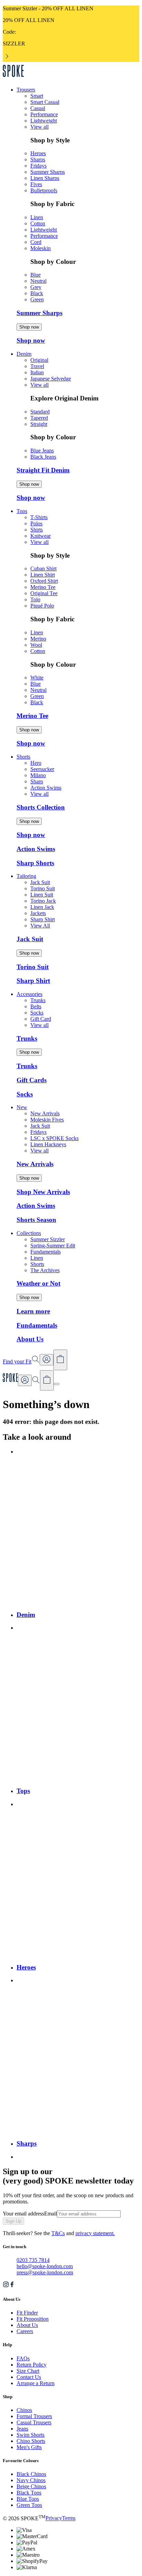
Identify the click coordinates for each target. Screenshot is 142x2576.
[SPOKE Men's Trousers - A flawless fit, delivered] (13, 78)
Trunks (38, 1000)
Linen (37, 217)
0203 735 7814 (33, 2260)
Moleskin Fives (47, 1120)
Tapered (39, 418)
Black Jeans (43, 457)
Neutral (38, 281)
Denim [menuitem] (24, 354)
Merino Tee (43, 587)
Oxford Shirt (44, 581)
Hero (36, 763)
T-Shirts (39, 517)
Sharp (37, 781)
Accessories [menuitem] (29, 994)
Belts (36, 1006)
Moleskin (40, 248)
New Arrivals (45, 1113)
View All (40, 926)
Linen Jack (42, 907)
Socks (37, 1013)
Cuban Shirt (43, 568)
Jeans (22, 2429)
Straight (39, 424)
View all (39, 127)
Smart (37, 96)
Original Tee (44, 593)
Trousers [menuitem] (26, 90)
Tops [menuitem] (22, 511)
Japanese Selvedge (51, 379)
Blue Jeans (42, 450)
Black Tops (29, 2493)
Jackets (38, 913)
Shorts (37, 1264)
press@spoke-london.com (45, 2272)
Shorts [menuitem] (23, 757)
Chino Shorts (31, 2441)
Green (37, 299)
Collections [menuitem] (29, 1233)
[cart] (47, 1381)
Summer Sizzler (48, 1239)
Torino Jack (43, 901)
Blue (35, 275)
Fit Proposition (33, 2319)
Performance (44, 114)
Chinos (24, 2410)
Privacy (54, 2518)
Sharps (38, 159)
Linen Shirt (43, 575)
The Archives (45, 1270)
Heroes (38, 153)
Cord (36, 242)
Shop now (29, 327)
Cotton (38, 223)
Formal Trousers (34, 2416)
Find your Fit (17, 1361)
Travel (37, 366)
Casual (38, 108)
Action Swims (46, 788)
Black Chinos (31, 2474)
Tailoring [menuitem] (26, 876)
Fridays (38, 166)
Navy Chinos (31, 2480)
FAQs (23, 2358)
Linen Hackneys (48, 1144)
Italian (37, 372)
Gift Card (41, 1019)
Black (37, 293)
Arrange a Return (35, 2383)
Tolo (35, 599)
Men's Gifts (29, 2447)
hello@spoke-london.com (45, 2266)
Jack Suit (40, 882)
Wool (36, 645)
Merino (38, 639)
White (37, 678)
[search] (36, 1382)
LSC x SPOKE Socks (54, 1138)
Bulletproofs (44, 190)
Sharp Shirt (43, 919)
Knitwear (40, 536)
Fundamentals (45, 1252)
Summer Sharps (48, 172)
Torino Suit (43, 888)
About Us (27, 2325)
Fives (36, 184)
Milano (38, 775)
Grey (36, 287)
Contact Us (29, 2377)
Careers (25, 2331)
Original (39, 360)
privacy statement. (95, 2233)
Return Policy (32, 2365)
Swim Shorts (31, 2435)
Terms (69, 2518)
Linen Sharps (45, 178)
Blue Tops (28, 2499)
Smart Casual (45, 102)
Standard (40, 412)
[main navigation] (57, 1384)
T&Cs (58, 2233)
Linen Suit (42, 895)
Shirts (37, 530)
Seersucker (42, 769)
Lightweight (44, 121)
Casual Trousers (34, 2422)
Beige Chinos (31, 2486)
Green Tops (29, 2505)
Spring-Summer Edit (53, 1246)
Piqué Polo (42, 606)
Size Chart (28, 2371)
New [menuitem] (22, 1107)
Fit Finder (27, 2313)
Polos (36, 523)
